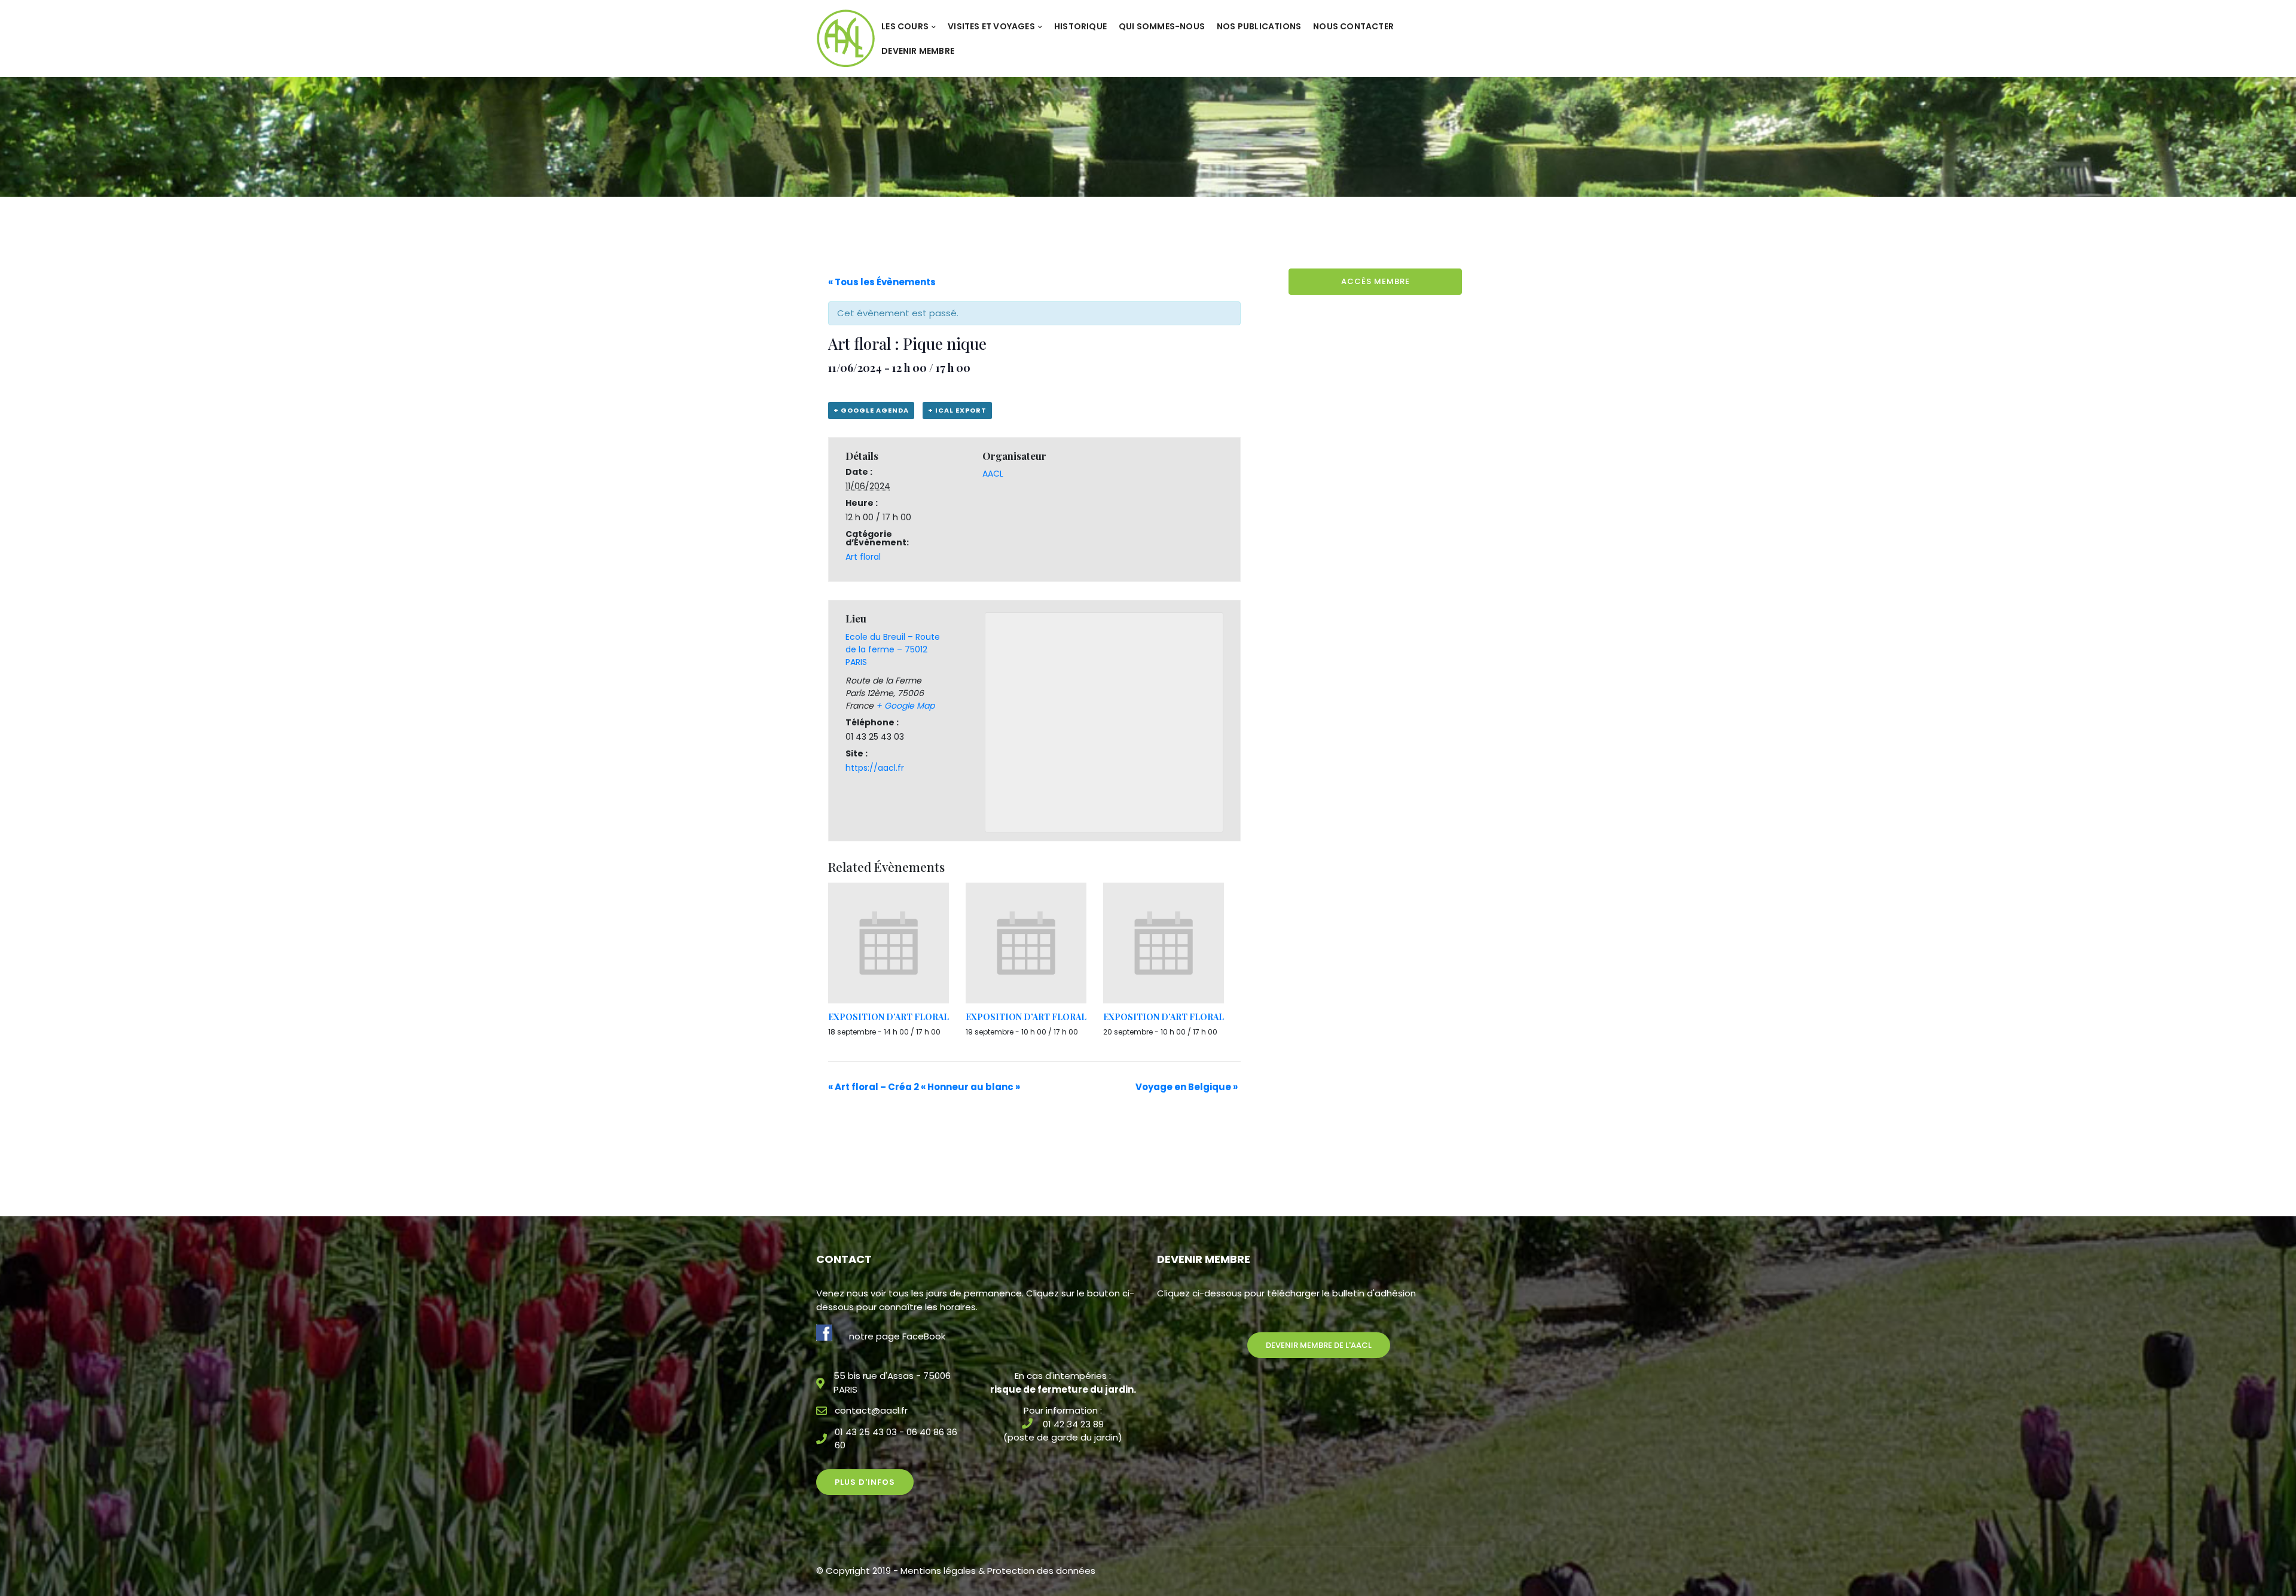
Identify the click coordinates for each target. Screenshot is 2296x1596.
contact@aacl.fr (871, 1410)
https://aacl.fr (875, 768)
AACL (993, 474)
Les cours (905, 26)
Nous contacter (1353, 26)
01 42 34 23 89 (1073, 1424)
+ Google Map (905, 706)
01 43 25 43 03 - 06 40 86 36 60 (896, 1439)
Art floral (863, 557)
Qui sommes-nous (1162, 26)
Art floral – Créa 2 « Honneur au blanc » (924, 1087)
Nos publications (1259, 26)
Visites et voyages (991, 26)
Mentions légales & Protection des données (998, 1571)
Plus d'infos (865, 1482)
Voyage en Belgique (1187, 1087)
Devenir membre (918, 51)
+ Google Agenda (871, 410)
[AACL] (846, 38)
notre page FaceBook (897, 1336)
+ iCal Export (957, 410)
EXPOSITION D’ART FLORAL (889, 1017)
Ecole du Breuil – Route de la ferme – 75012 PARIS (893, 649)
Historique (1080, 26)
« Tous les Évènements (882, 282)
